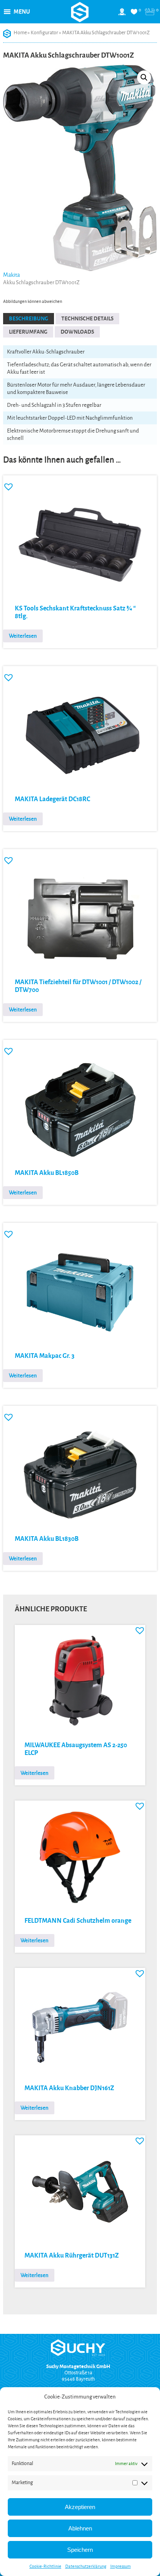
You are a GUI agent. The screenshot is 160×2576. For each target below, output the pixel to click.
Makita (11, 275)
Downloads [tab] (77, 332)
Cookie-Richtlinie (45, 2566)
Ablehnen (80, 2528)
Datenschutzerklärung (86, 2566)
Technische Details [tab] (87, 319)
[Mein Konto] (122, 15)
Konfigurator (44, 33)
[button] (22, 12)
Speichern (80, 2550)
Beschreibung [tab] (29, 319)
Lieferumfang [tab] (28, 332)
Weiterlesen (23, 636)
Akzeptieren (80, 2507)
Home (20, 33)
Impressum (121, 2566)
